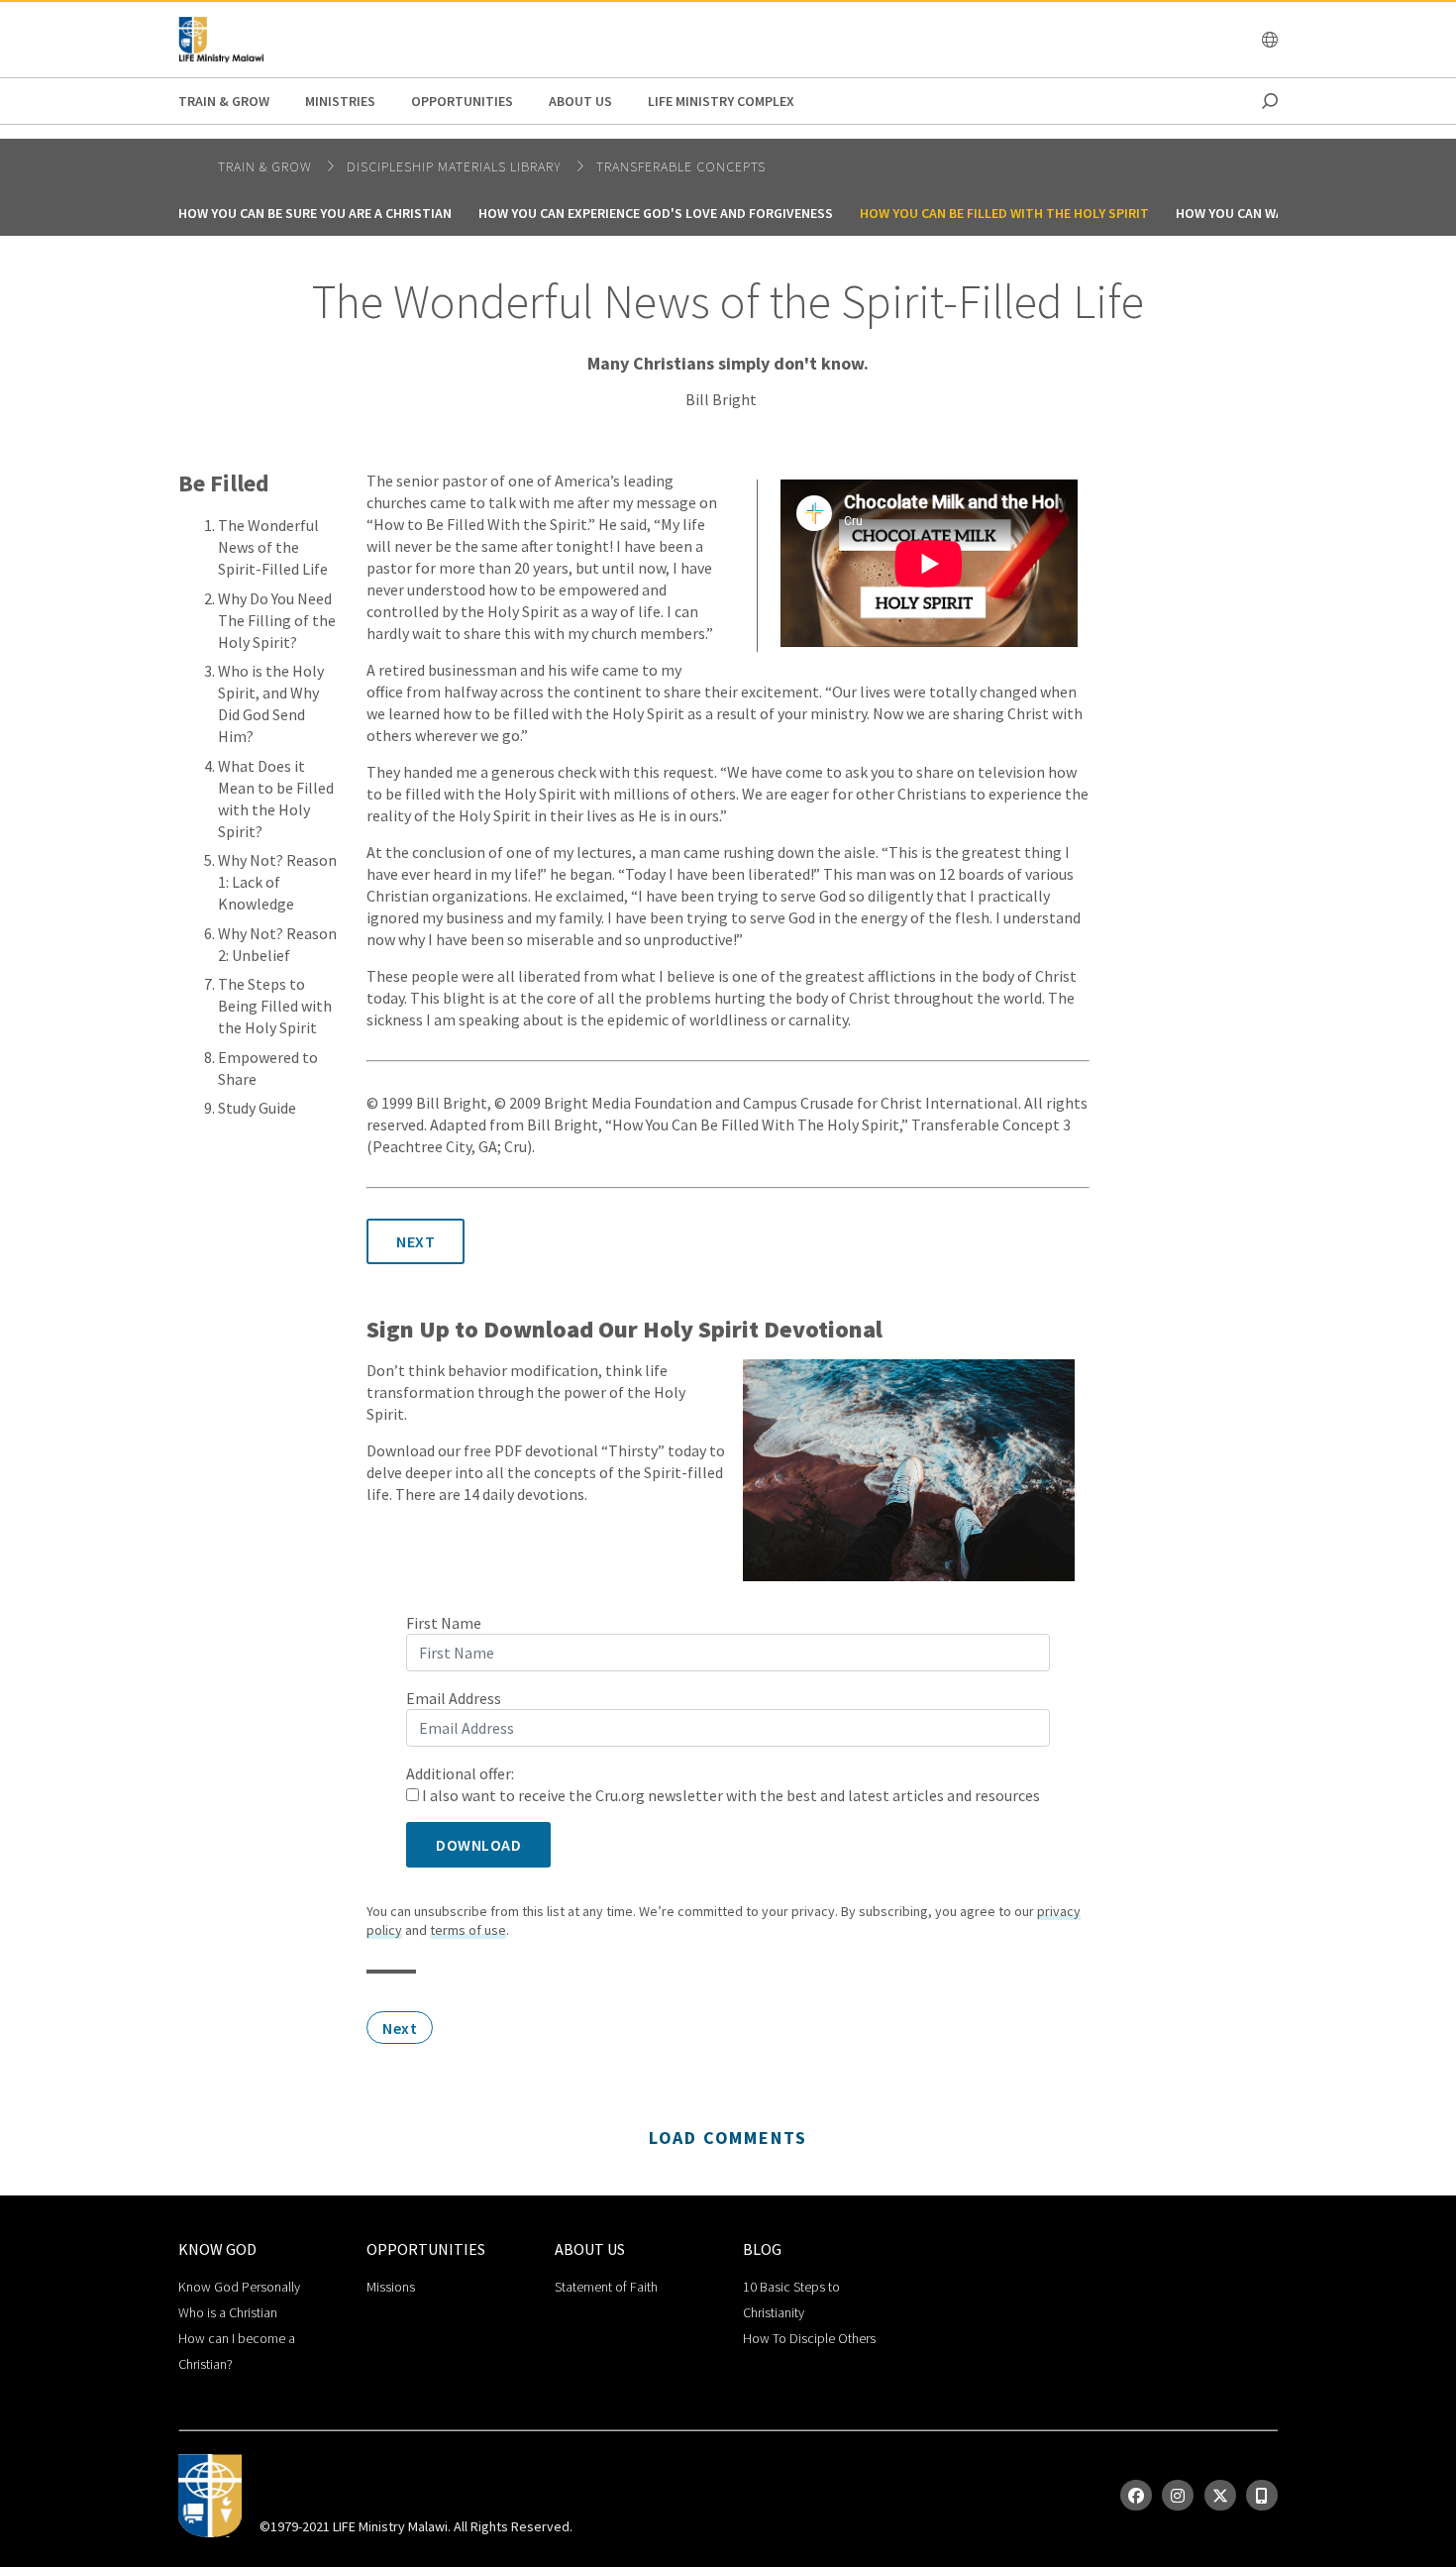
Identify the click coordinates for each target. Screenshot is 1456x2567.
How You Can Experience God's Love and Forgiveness (656, 213)
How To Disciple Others (809, 2338)
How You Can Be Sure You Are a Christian (315, 213)
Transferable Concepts (681, 166)
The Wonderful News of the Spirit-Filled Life (273, 547)
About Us (580, 101)
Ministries (340, 101)
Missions (391, 2287)
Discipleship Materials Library (456, 166)
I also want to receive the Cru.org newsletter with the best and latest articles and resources (729, 1795)
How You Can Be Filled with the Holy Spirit (1004, 213)
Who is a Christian (228, 2312)
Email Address (454, 1698)
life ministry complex (721, 101)
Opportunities (462, 101)
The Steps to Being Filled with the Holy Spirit (275, 1006)
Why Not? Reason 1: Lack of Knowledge (277, 882)
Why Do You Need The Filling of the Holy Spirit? (277, 620)
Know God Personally (239, 2287)
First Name (444, 1623)
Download (478, 1845)
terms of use (468, 1930)
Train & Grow (224, 101)
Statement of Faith (606, 2287)
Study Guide (257, 1108)
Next (416, 1241)
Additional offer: (460, 1773)
